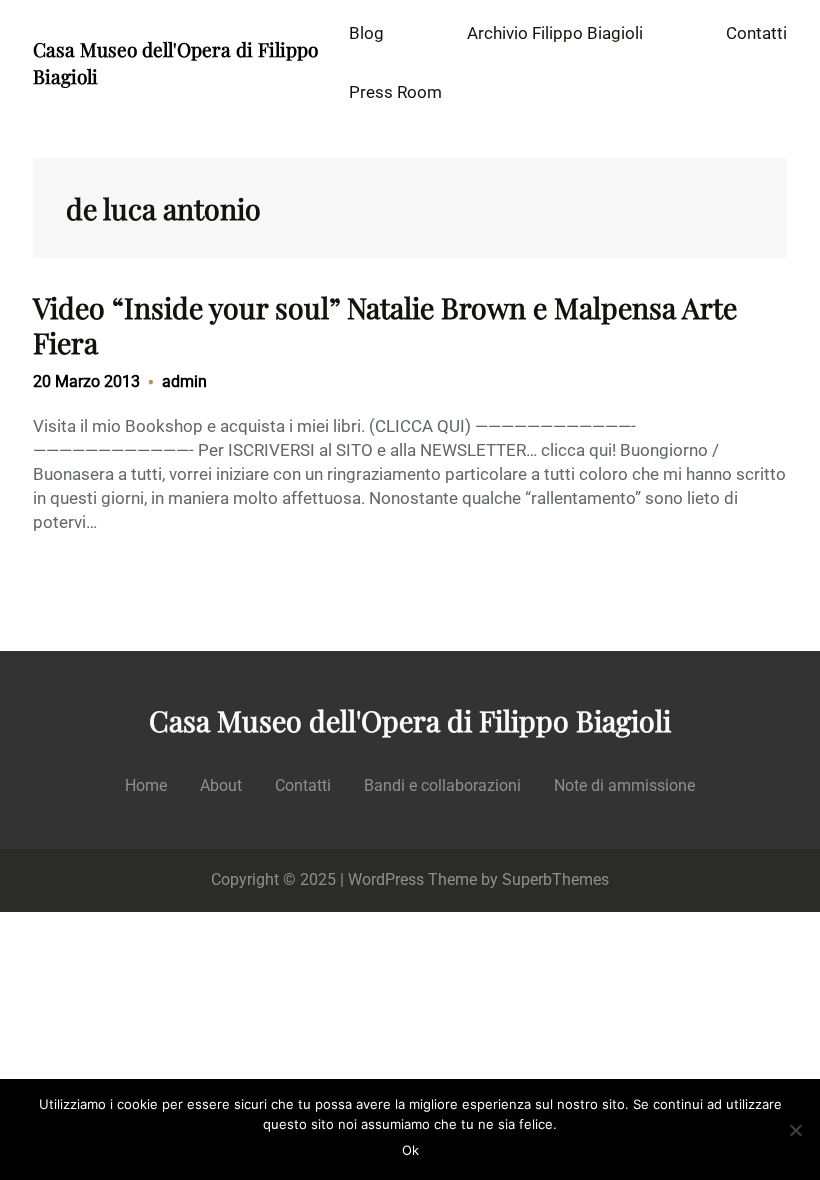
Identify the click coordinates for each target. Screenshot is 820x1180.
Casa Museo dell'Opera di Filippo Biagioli (410, 720)
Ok (410, 1150)
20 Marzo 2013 (86, 381)
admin (184, 381)
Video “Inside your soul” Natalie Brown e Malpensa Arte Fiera (385, 324)
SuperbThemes (555, 879)
